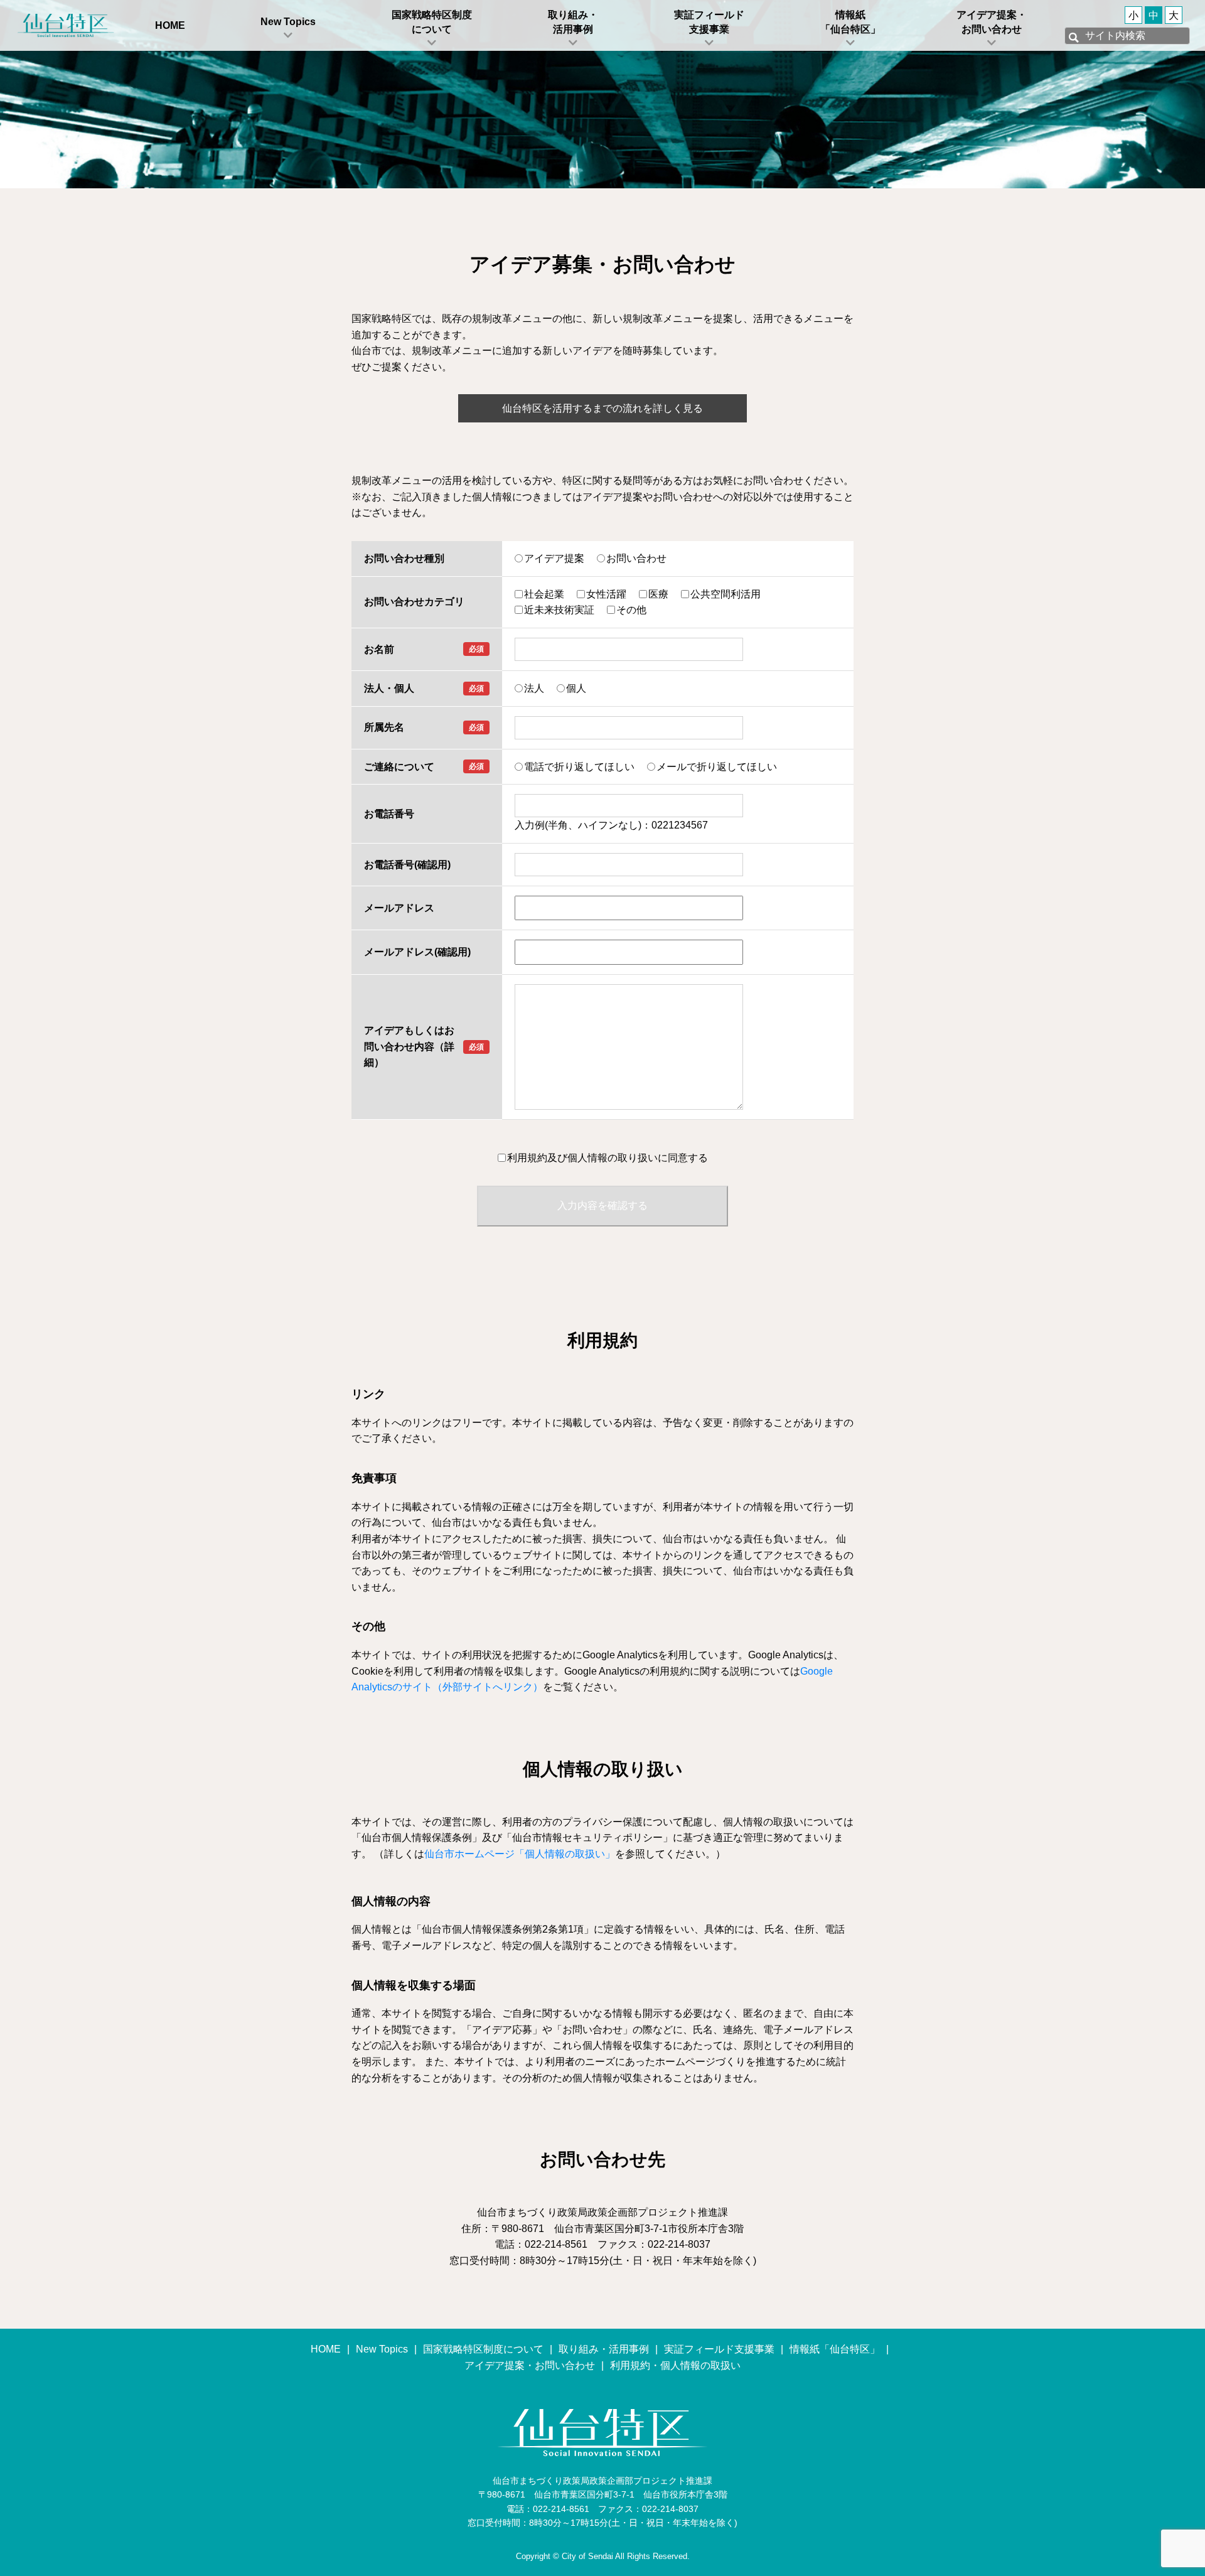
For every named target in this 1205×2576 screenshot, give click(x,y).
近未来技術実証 (559, 610)
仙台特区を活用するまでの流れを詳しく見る (602, 408)
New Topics (288, 22)
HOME (170, 25)
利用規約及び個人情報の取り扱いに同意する (608, 1158)
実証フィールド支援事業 (709, 22)
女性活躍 (606, 594)
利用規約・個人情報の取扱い (675, 2365)
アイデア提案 (554, 558)
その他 (631, 610)
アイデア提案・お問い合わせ (992, 22)
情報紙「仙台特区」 (850, 22)
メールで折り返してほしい (717, 767)
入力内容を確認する (602, 1205)
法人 (534, 688)
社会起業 (544, 594)
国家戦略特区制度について (432, 22)
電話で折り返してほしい (579, 767)
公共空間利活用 (726, 594)
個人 (576, 688)
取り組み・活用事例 (573, 22)
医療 (658, 594)
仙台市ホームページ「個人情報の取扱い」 (520, 1854)
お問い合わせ (636, 558)
